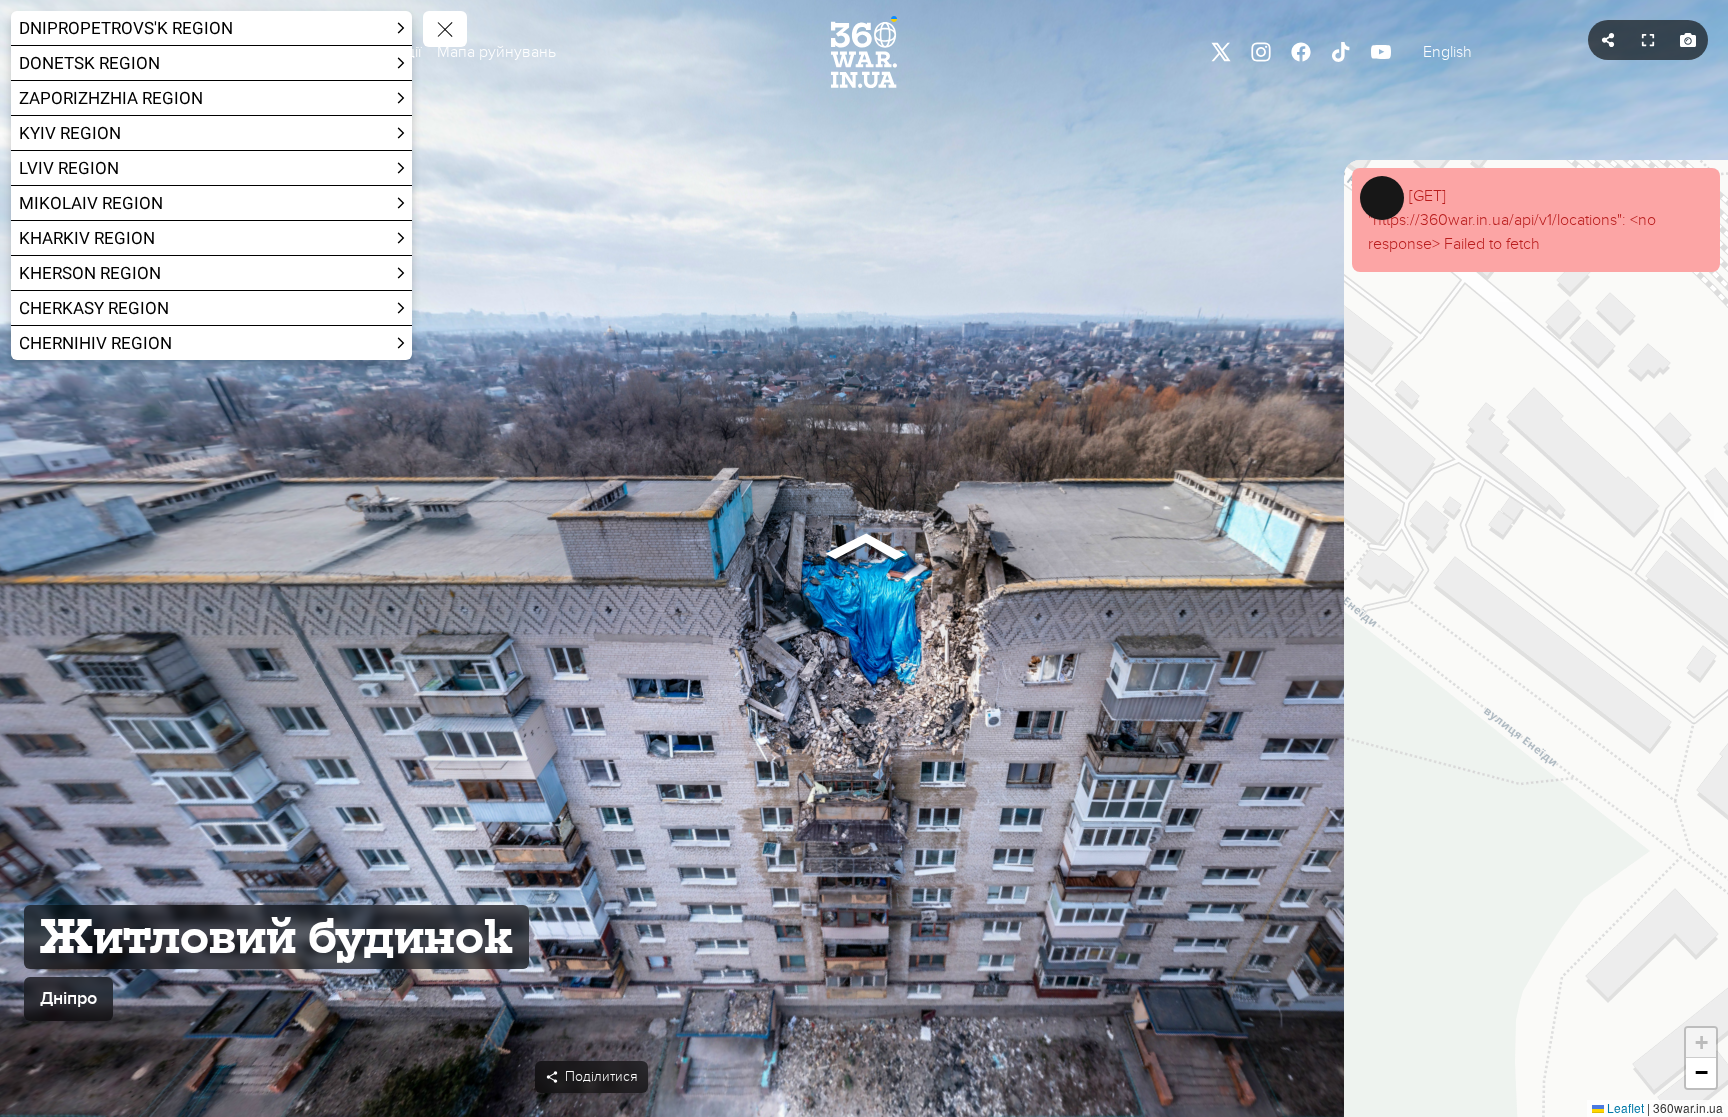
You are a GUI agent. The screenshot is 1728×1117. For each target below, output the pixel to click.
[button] (295, 52)
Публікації (385, 52)
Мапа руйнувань (496, 52)
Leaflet (1624, 1107)
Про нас (285, 52)
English (1447, 52)
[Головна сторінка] (864, 52)
